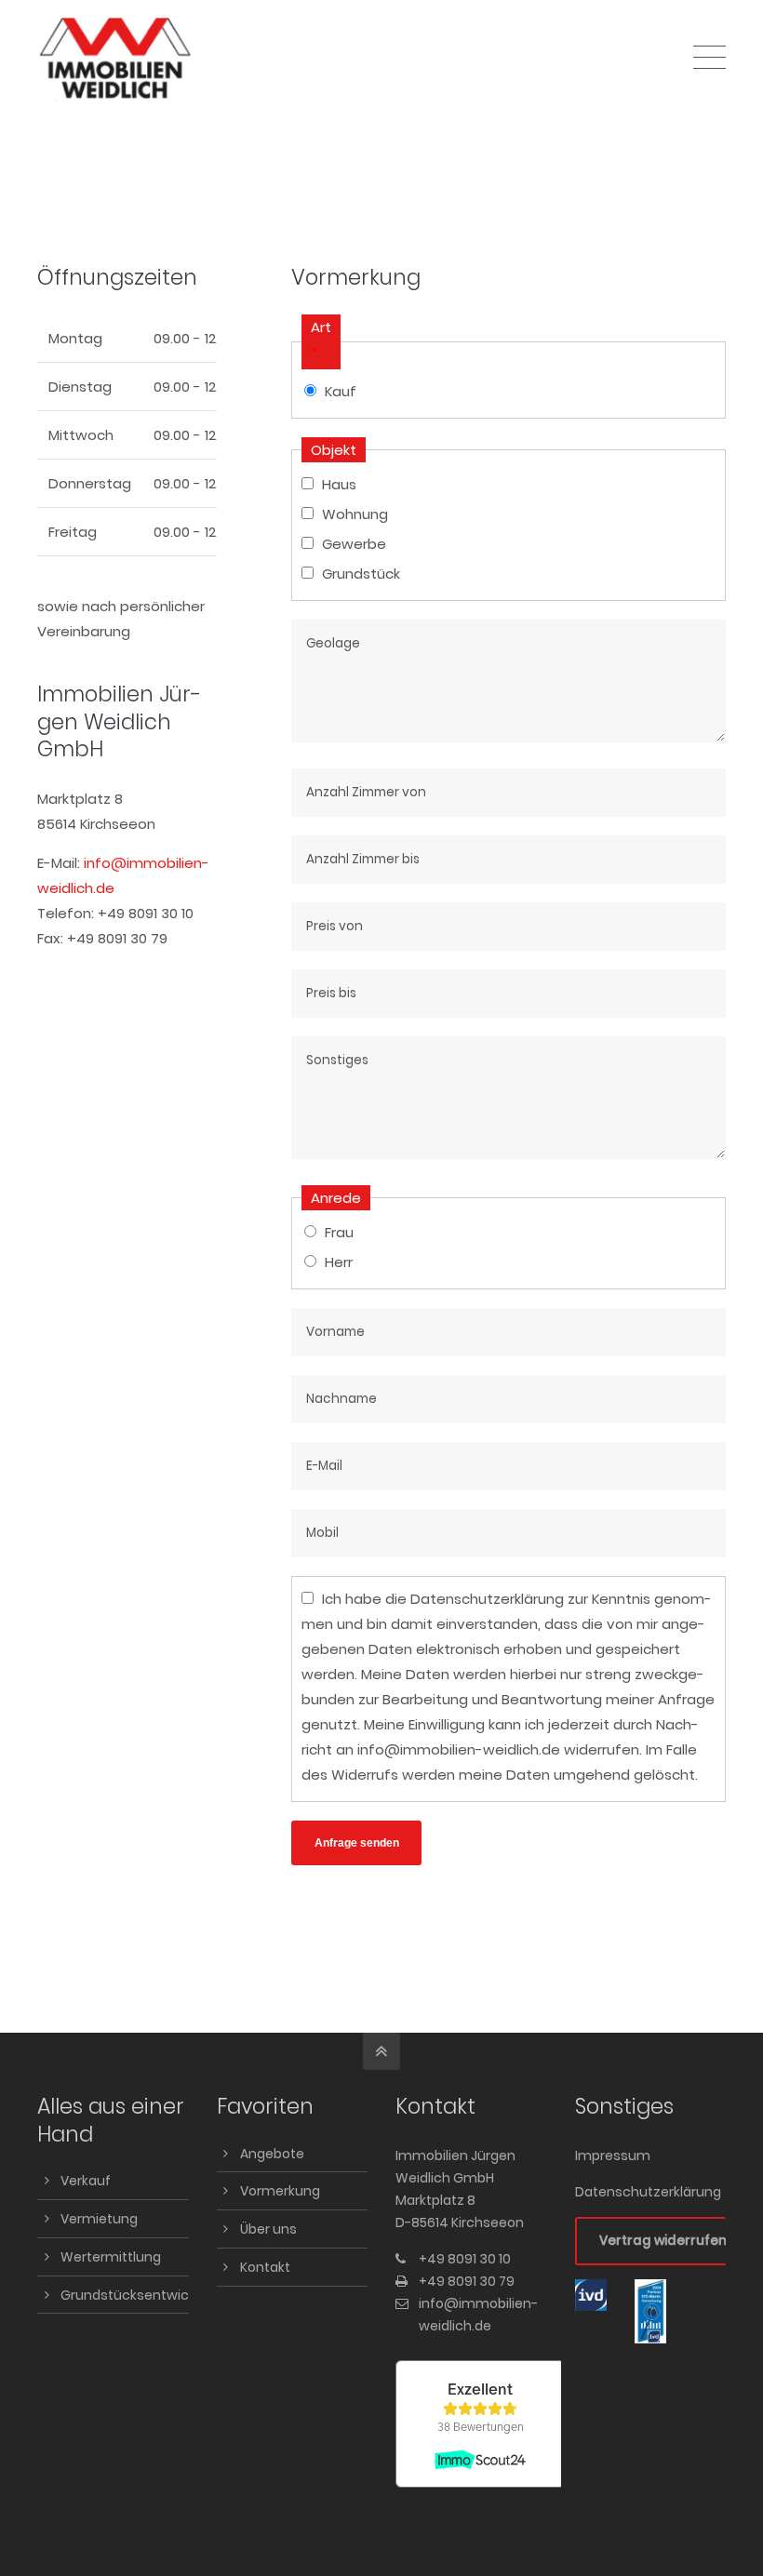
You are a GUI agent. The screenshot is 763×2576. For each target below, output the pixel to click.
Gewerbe (354, 544)
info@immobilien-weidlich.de (459, 1749)
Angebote (272, 2154)
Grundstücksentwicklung (142, 2295)
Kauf (341, 391)
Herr (339, 1262)
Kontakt (265, 2267)
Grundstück (361, 574)
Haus (339, 484)
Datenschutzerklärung (487, 1599)
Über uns (268, 2229)
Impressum (613, 2156)
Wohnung (355, 514)
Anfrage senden (357, 1843)
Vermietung (99, 2219)
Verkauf (86, 2181)
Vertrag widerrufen (663, 2241)
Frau (339, 1232)
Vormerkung (280, 2191)
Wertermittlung (111, 2257)
